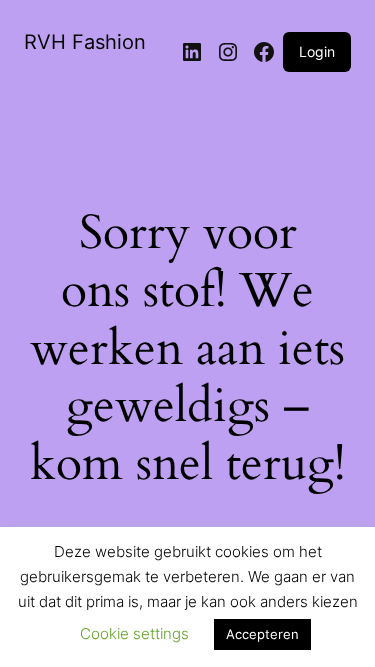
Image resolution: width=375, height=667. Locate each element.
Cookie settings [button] (134, 633)
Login (317, 51)
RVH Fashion (85, 42)
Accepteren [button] (262, 634)
